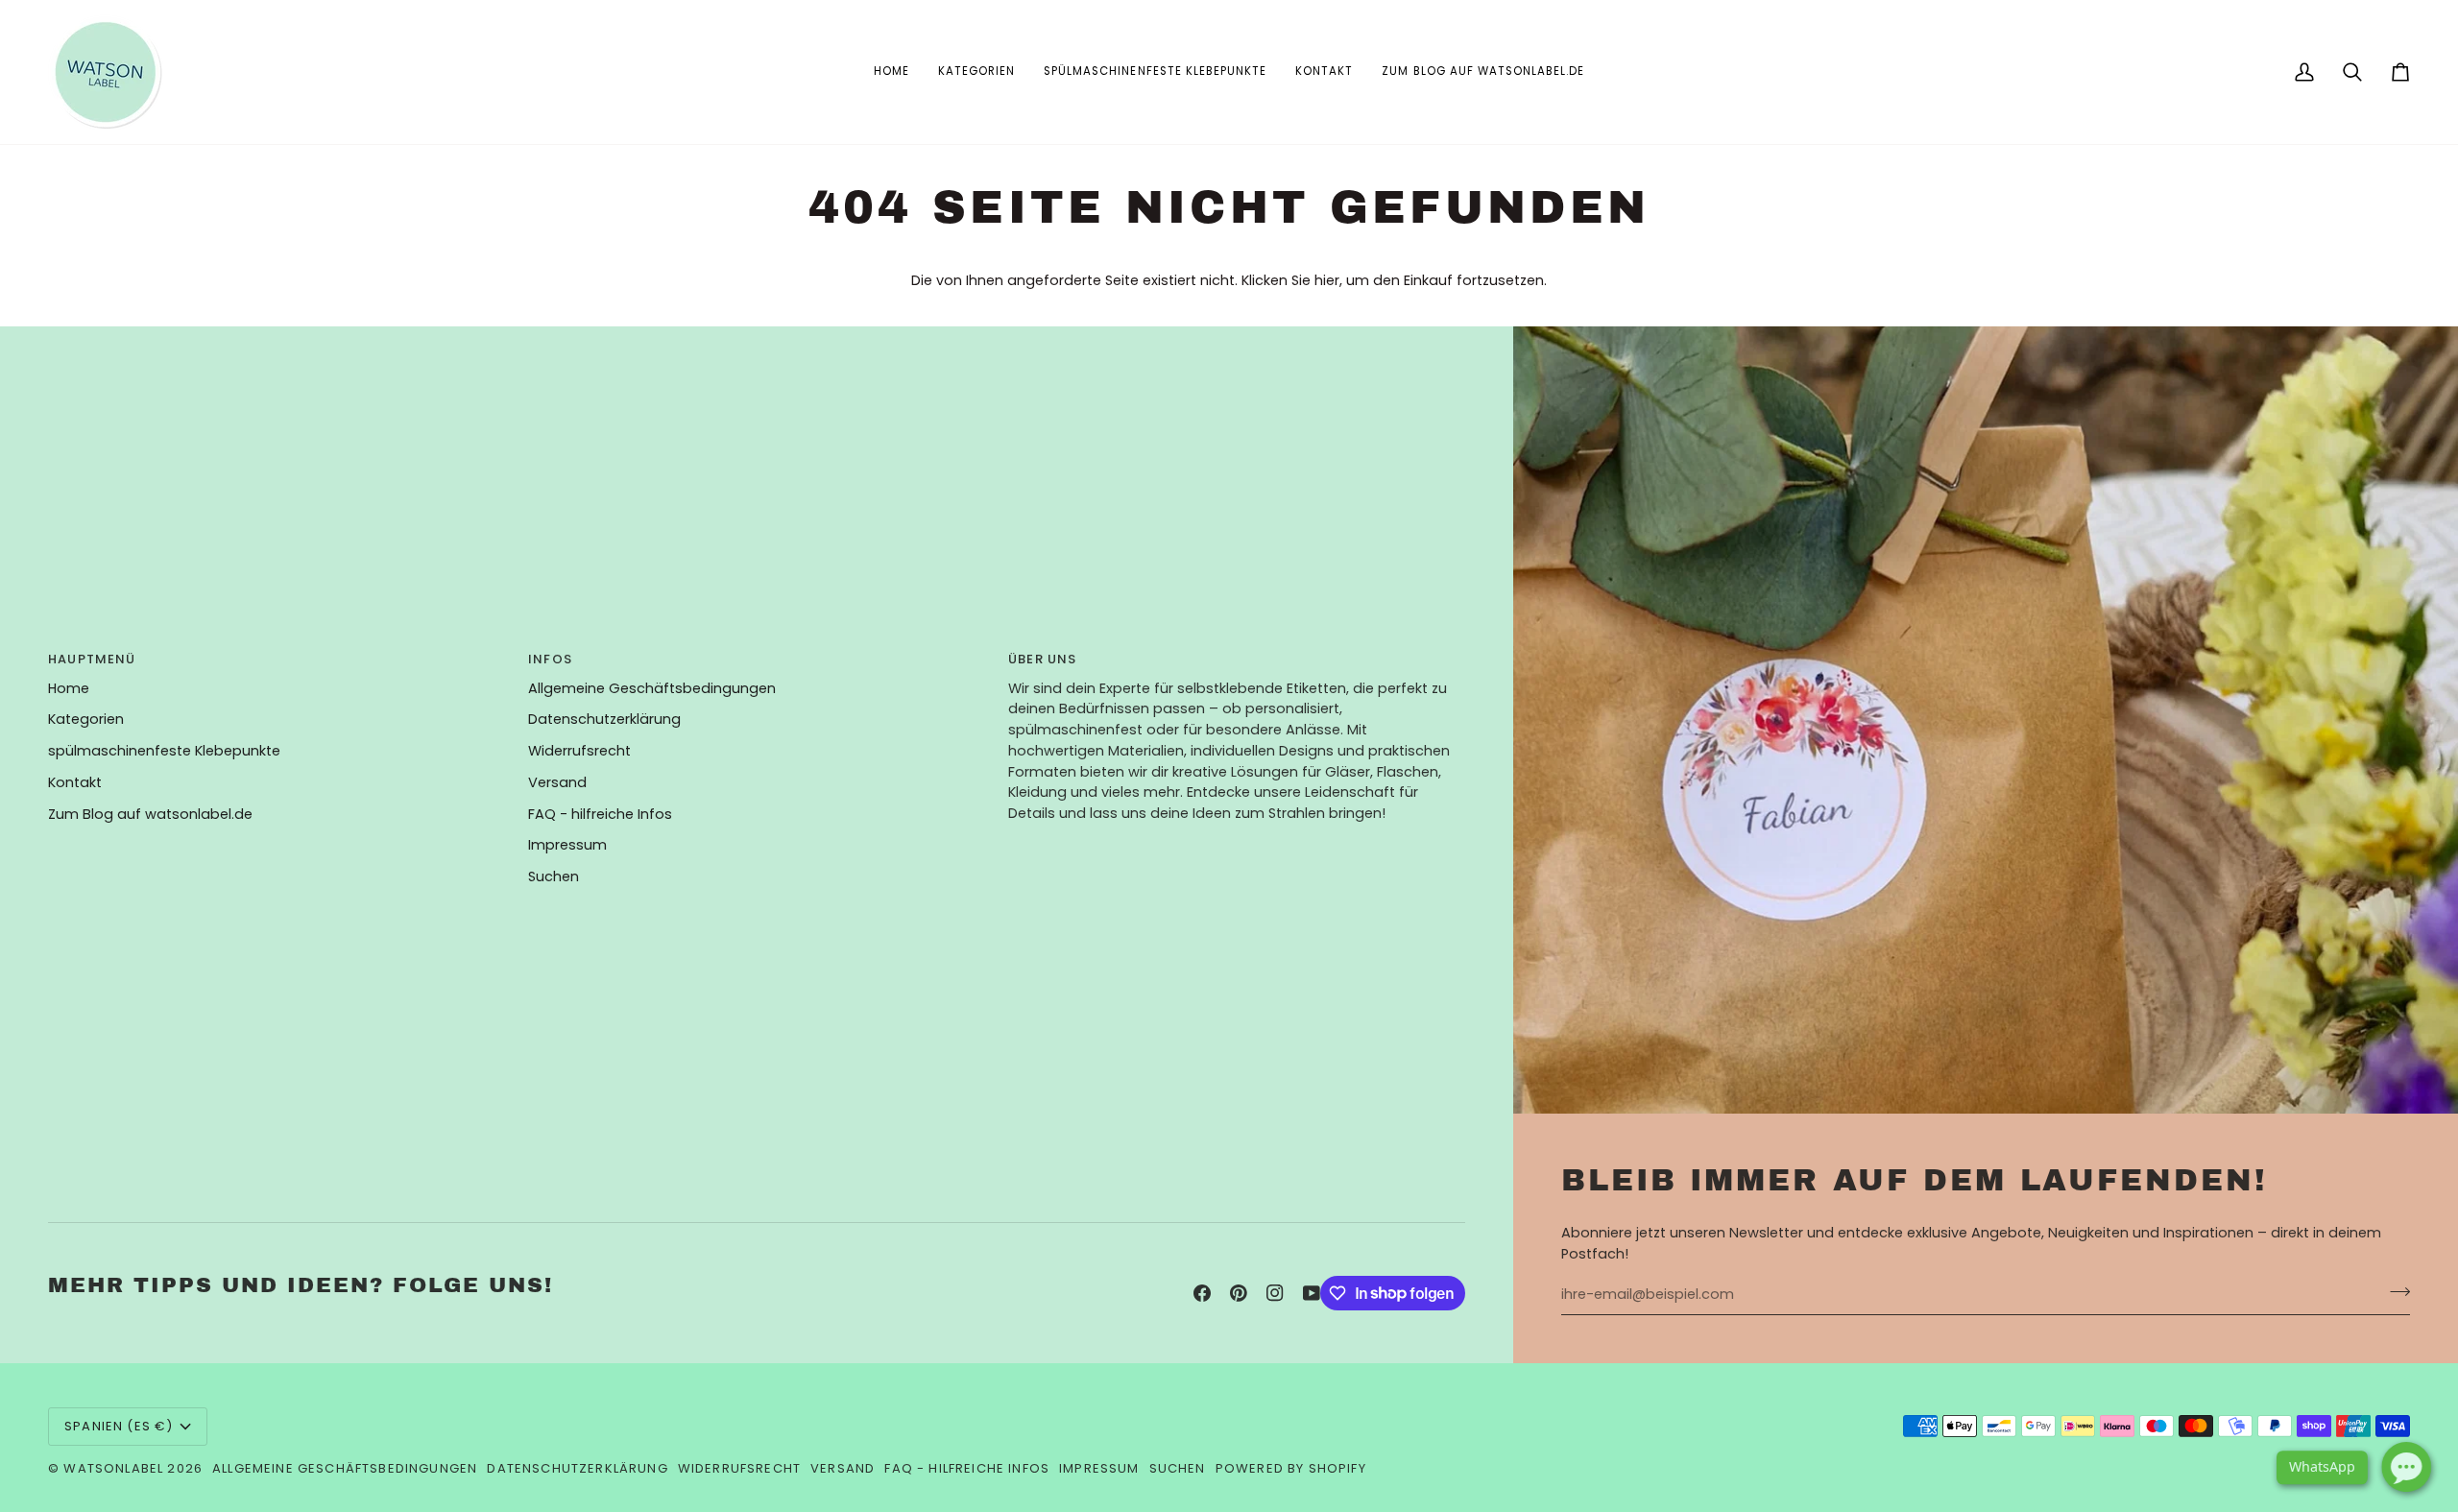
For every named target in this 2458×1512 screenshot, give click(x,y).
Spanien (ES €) (119, 1426)
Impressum (567, 845)
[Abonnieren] (2394, 1292)
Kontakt (75, 782)
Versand (557, 782)
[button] (976, 72)
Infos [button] (550, 659)
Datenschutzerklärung (604, 719)
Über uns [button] (1042, 659)
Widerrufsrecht (579, 751)
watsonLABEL (113, 1468)
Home (69, 688)
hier (1327, 280)
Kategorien (86, 719)
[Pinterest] (1239, 1293)
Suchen (554, 876)
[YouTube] (1312, 1293)
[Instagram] (1275, 1293)
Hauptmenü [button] (92, 659)
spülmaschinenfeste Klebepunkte (164, 751)
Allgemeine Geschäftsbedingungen (652, 688)
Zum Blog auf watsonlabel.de (150, 814)
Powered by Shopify (1291, 1468)
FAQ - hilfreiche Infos (600, 814)
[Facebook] (1202, 1293)
